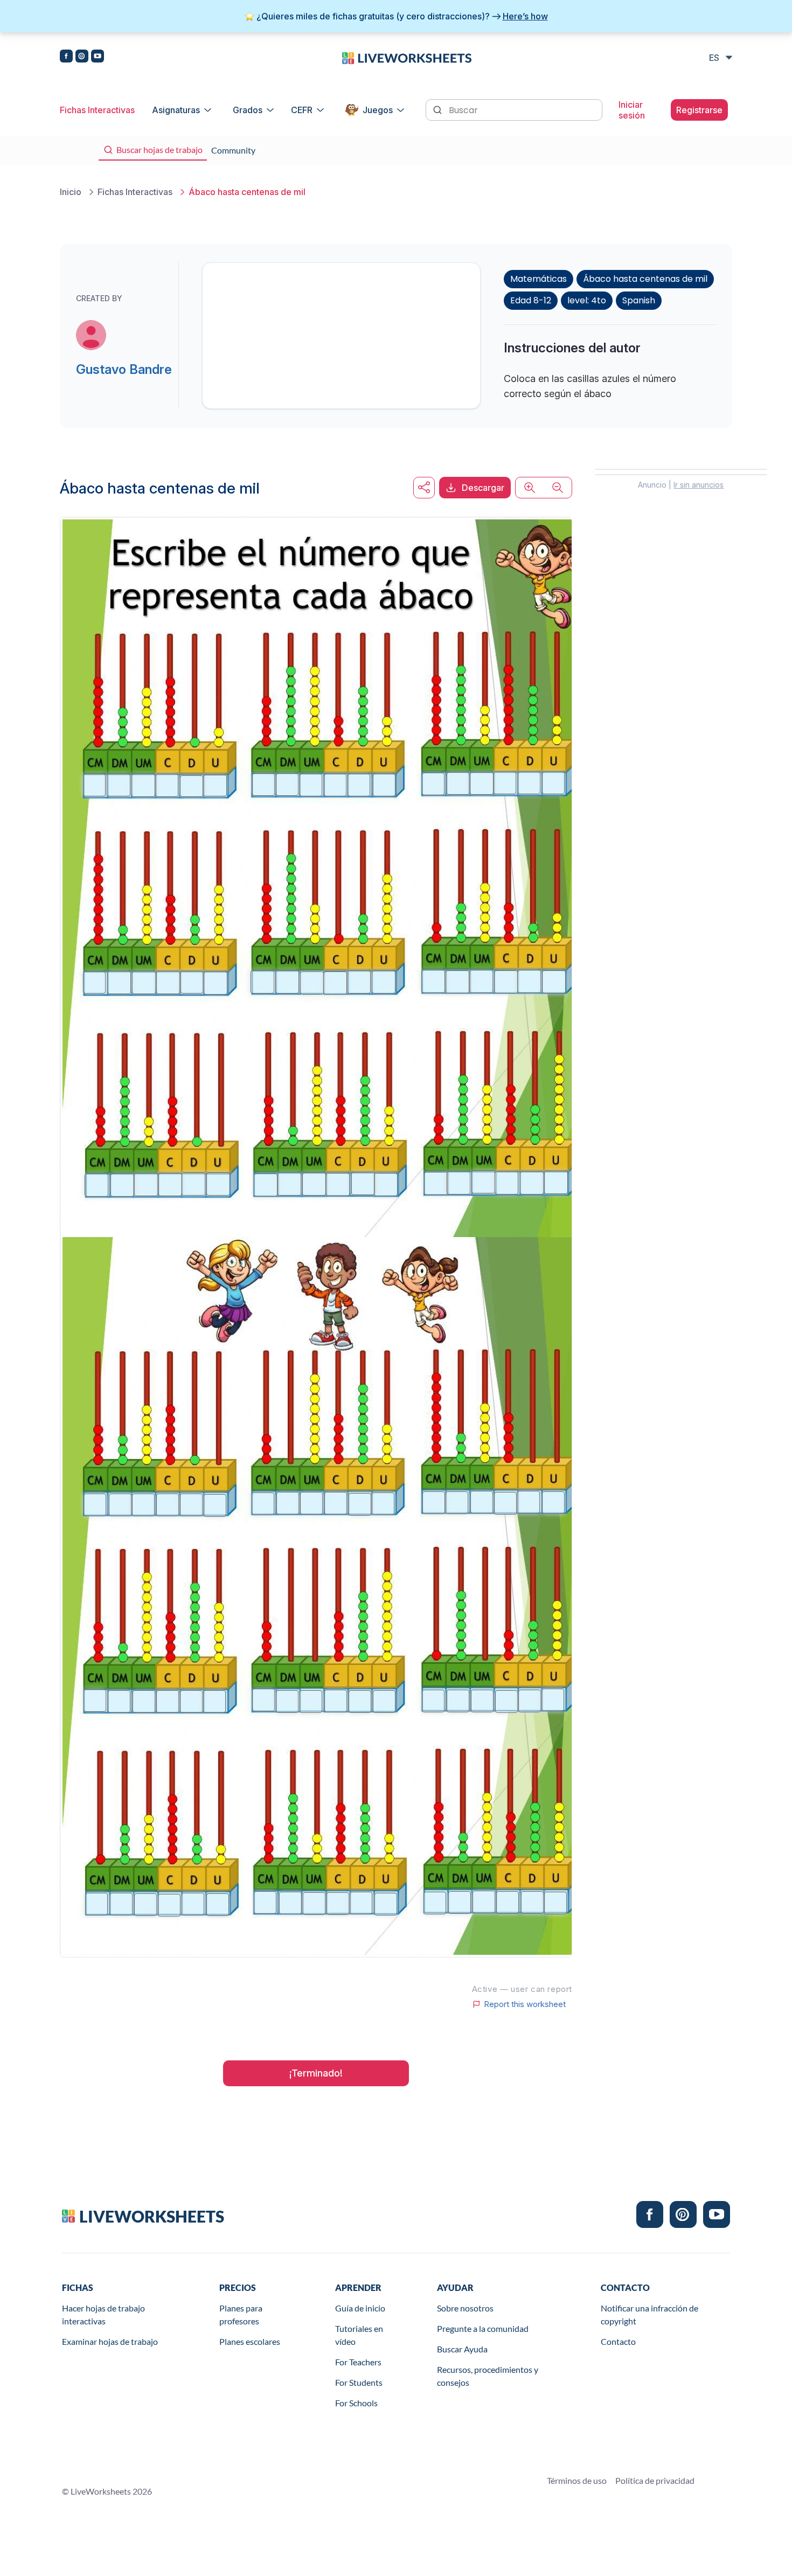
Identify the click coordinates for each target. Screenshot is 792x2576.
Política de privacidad (655, 2480)
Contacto (618, 2341)
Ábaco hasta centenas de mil (645, 279)
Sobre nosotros (465, 2308)
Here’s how (525, 16)
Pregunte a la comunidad (483, 2328)
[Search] (439, 109)
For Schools (356, 2403)
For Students (359, 2382)
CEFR (302, 110)
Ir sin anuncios (699, 485)
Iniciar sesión (632, 110)
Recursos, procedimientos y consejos (488, 2376)
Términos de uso (577, 2480)
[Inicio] (407, 57)
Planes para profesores (241, 2314)
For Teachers (358, 2362)
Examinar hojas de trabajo (110, 2341)
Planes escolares (250, 2341)
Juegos (378, 110)
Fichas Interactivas (97, 110)
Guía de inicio (360, 2308)
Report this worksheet (525, 2004)
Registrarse (699, 110)
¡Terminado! (316, 2073)
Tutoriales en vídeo (359, 2335)
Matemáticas (539, 279)
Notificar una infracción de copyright (649, 2314)
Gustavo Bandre (124, 369)
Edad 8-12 (531, 300)
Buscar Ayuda (462, 2349)
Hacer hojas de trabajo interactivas (103, 2314)
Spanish (639, 300)
